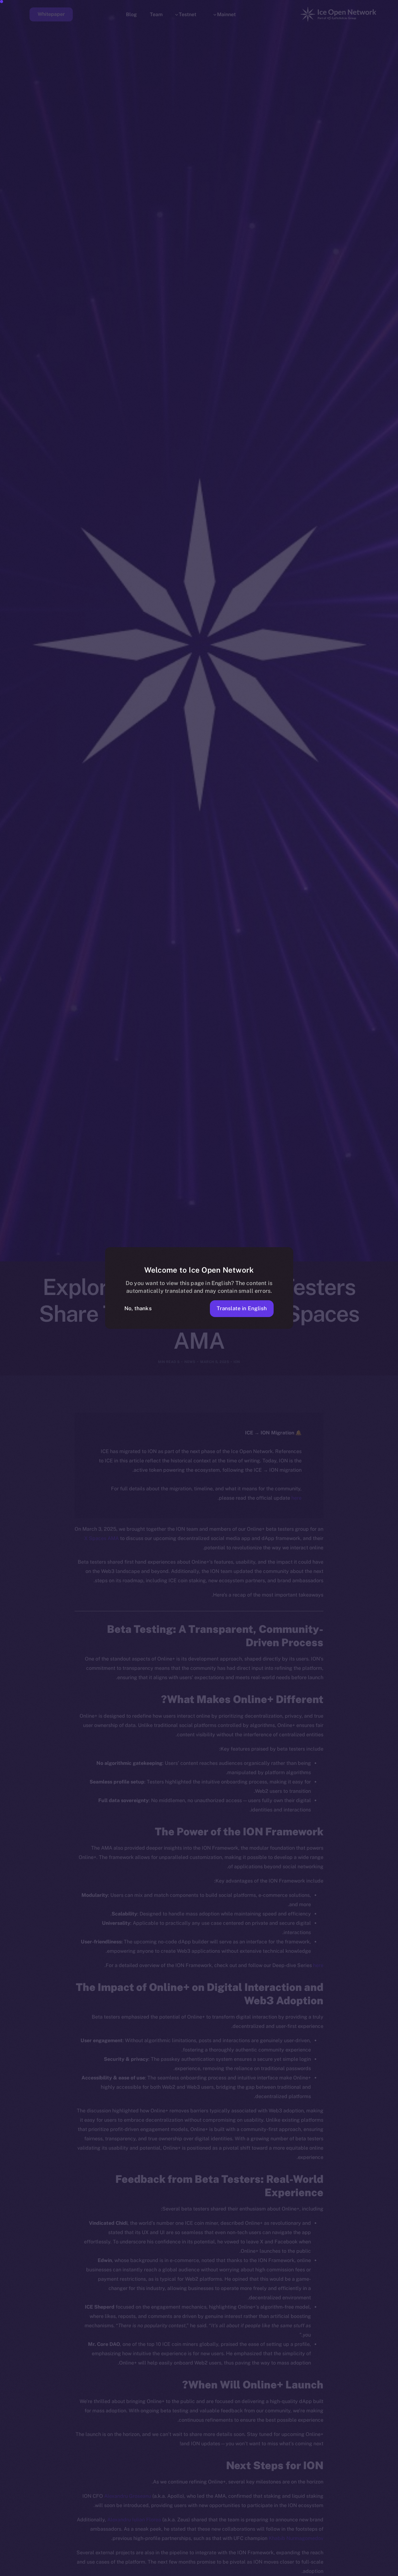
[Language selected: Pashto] (239, 2570)
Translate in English (242, 1308)
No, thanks (138, 1308)
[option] (382, 2570)
